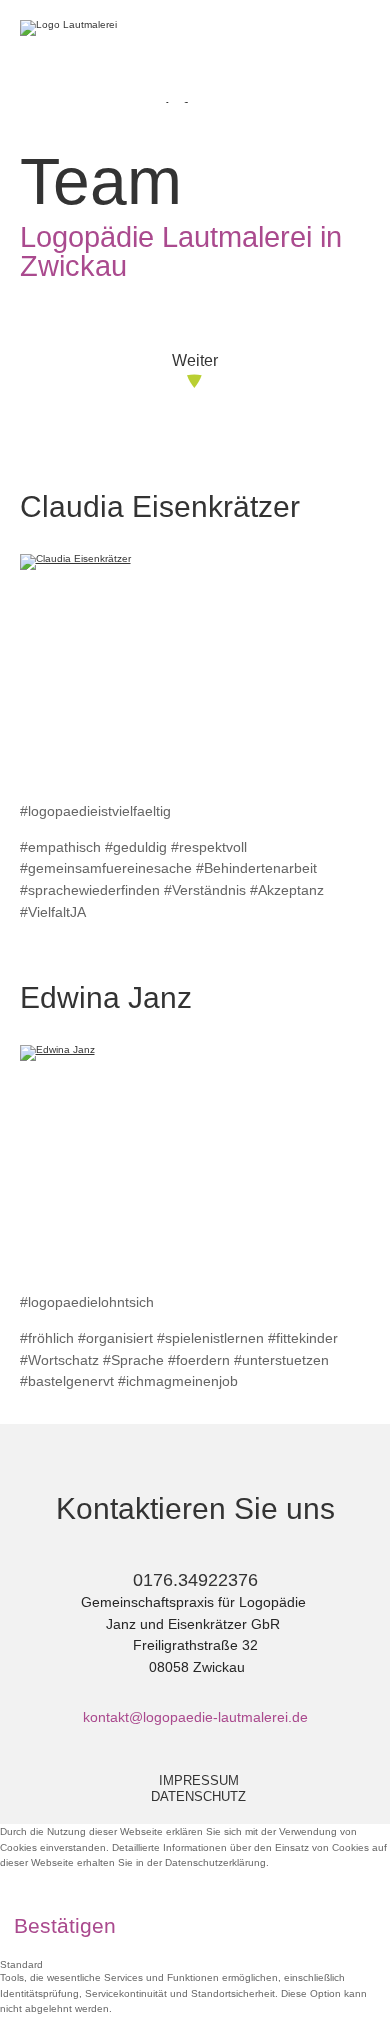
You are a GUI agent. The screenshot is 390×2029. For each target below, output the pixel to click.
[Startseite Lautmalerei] (90, 26)
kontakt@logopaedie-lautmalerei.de (195, 1717)
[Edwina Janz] (195, 1161)
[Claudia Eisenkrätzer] (195, 670)
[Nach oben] (358, 1986)
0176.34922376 (195, 1580)
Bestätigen (65, 1925)
